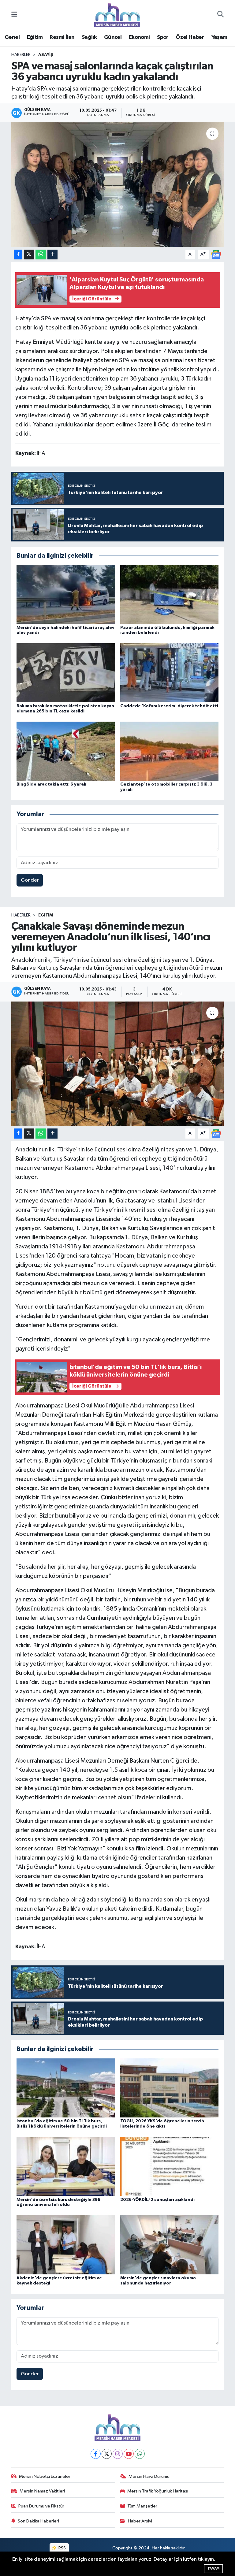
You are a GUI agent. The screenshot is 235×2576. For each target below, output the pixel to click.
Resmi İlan (62, 37)
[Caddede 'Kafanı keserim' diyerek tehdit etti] (170, 673)
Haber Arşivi (140, 2521)
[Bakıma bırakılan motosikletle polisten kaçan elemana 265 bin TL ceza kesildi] (66, 673)
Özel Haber (190, 37)
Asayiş (46, 55)
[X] (107, 2454)
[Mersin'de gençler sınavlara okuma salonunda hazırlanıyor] (170, 2245)
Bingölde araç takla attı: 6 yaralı (51, 784)
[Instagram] (118, 2454)
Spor (163, 37)
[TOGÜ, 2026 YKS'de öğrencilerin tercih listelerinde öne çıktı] (170, 2088)
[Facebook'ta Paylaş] (18, 255)
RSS (62, 2548)
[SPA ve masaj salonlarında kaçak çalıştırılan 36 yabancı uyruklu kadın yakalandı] (118, 185)
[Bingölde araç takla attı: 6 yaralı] (66, 751)
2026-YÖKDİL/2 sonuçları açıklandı (157, 2200)
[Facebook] (96, 2454)
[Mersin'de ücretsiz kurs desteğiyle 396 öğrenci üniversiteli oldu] (66, 2166)
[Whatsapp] (140, 2454)
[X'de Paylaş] (29, 255)
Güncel (113, 37)
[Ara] (220, 15)
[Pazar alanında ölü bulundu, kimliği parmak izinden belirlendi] (170, 594)
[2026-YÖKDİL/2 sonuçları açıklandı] (170, 2166)
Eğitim (35, 37)
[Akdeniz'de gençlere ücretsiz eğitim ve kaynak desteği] (66, 2245)
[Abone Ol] (216, 254)
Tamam (213, 2569)
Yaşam (219, 37)
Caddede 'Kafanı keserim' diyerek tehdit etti (169, 706)
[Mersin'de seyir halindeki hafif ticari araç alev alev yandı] (66, 594)
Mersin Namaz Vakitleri (42, 2491)
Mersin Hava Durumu (149, 2476)
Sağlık (89, 37)
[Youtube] (129, 2454)
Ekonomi (139, 37)
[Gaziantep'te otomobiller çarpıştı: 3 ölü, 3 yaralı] (170, 751)
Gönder (30, 880)
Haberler (21, 55)
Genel (12, 37)
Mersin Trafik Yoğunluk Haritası (158, 2491)
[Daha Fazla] (52, 255)
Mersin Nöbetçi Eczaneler (45, 2476)
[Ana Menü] (14, 15)
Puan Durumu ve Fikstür (41, 2506)
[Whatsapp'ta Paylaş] (41, 255)
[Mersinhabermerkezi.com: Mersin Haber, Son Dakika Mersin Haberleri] (117, 15)
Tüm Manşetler (142, 2506)
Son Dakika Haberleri (38, 2521)
